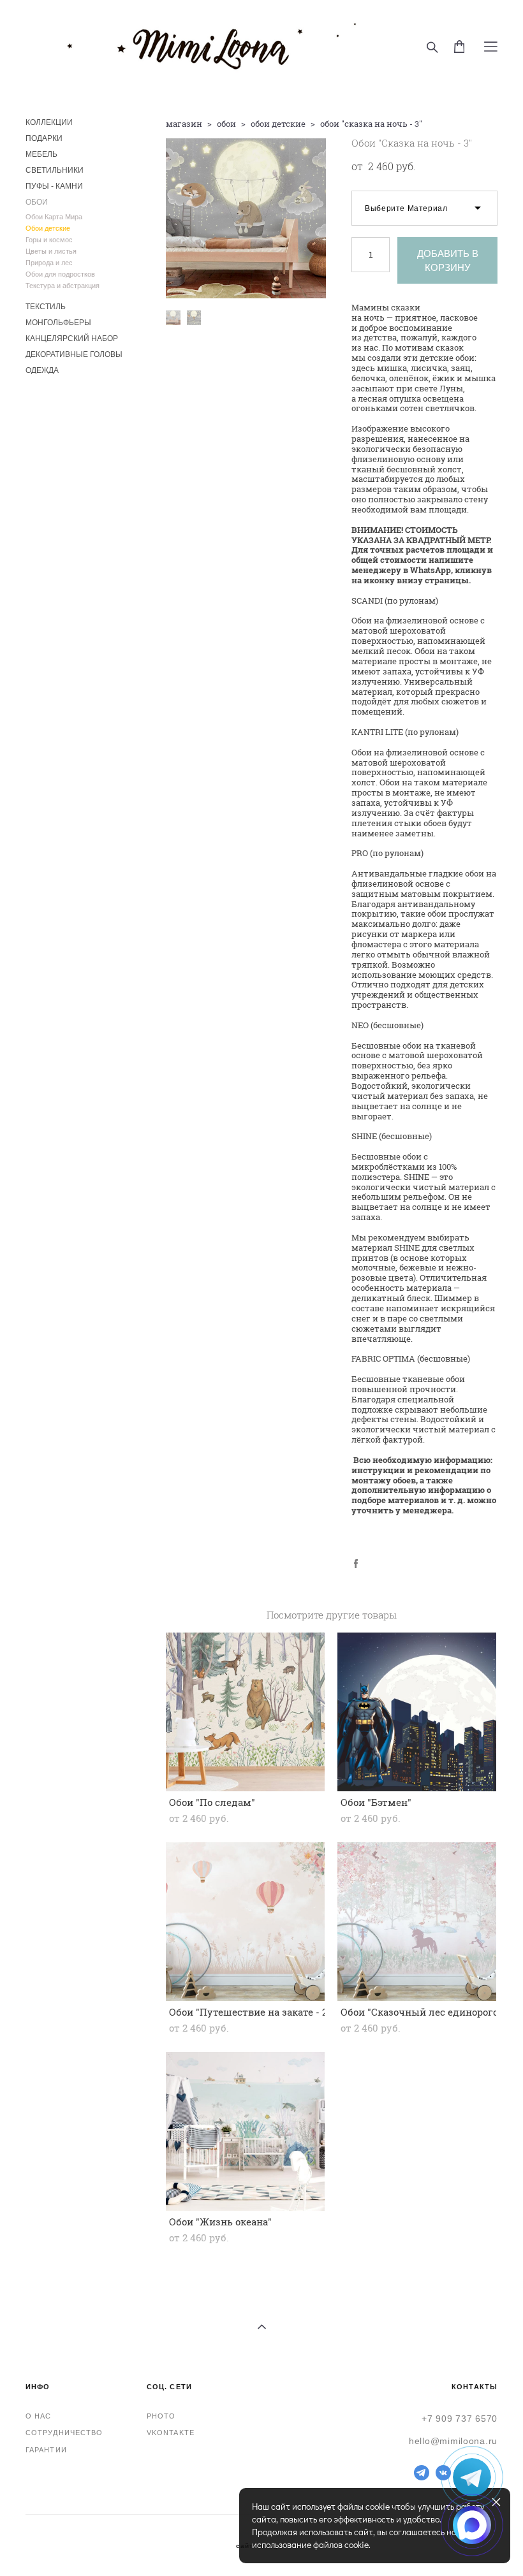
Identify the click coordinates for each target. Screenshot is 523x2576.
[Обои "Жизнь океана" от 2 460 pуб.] (245, 2131)
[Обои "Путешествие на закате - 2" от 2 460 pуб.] (245, 1922)
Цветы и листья (51, 251)
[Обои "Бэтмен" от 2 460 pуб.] (417, 1712)
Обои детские (48, 228)
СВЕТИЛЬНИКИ (55, 170)
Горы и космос (49, 240)
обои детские (278, 124)
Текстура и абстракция (63, 286)
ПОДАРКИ (44, 138)
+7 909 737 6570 (460, 2419)
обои (226, 124)
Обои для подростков (60, 274)
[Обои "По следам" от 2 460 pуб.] (245, 1712)
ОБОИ (37, 202)
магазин (184, 124)
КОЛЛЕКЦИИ (49, 122)
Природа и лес (49, 263)
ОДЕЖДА (42, 370)
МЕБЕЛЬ (41, 154)
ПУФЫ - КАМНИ (54, 186)
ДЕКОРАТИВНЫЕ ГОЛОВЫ (74, 354)
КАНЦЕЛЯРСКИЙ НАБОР (72, 338)
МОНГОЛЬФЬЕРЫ (58, 323)
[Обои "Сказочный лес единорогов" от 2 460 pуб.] (417, 1922)
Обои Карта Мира (54, 217)
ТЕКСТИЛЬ (46, 307)
